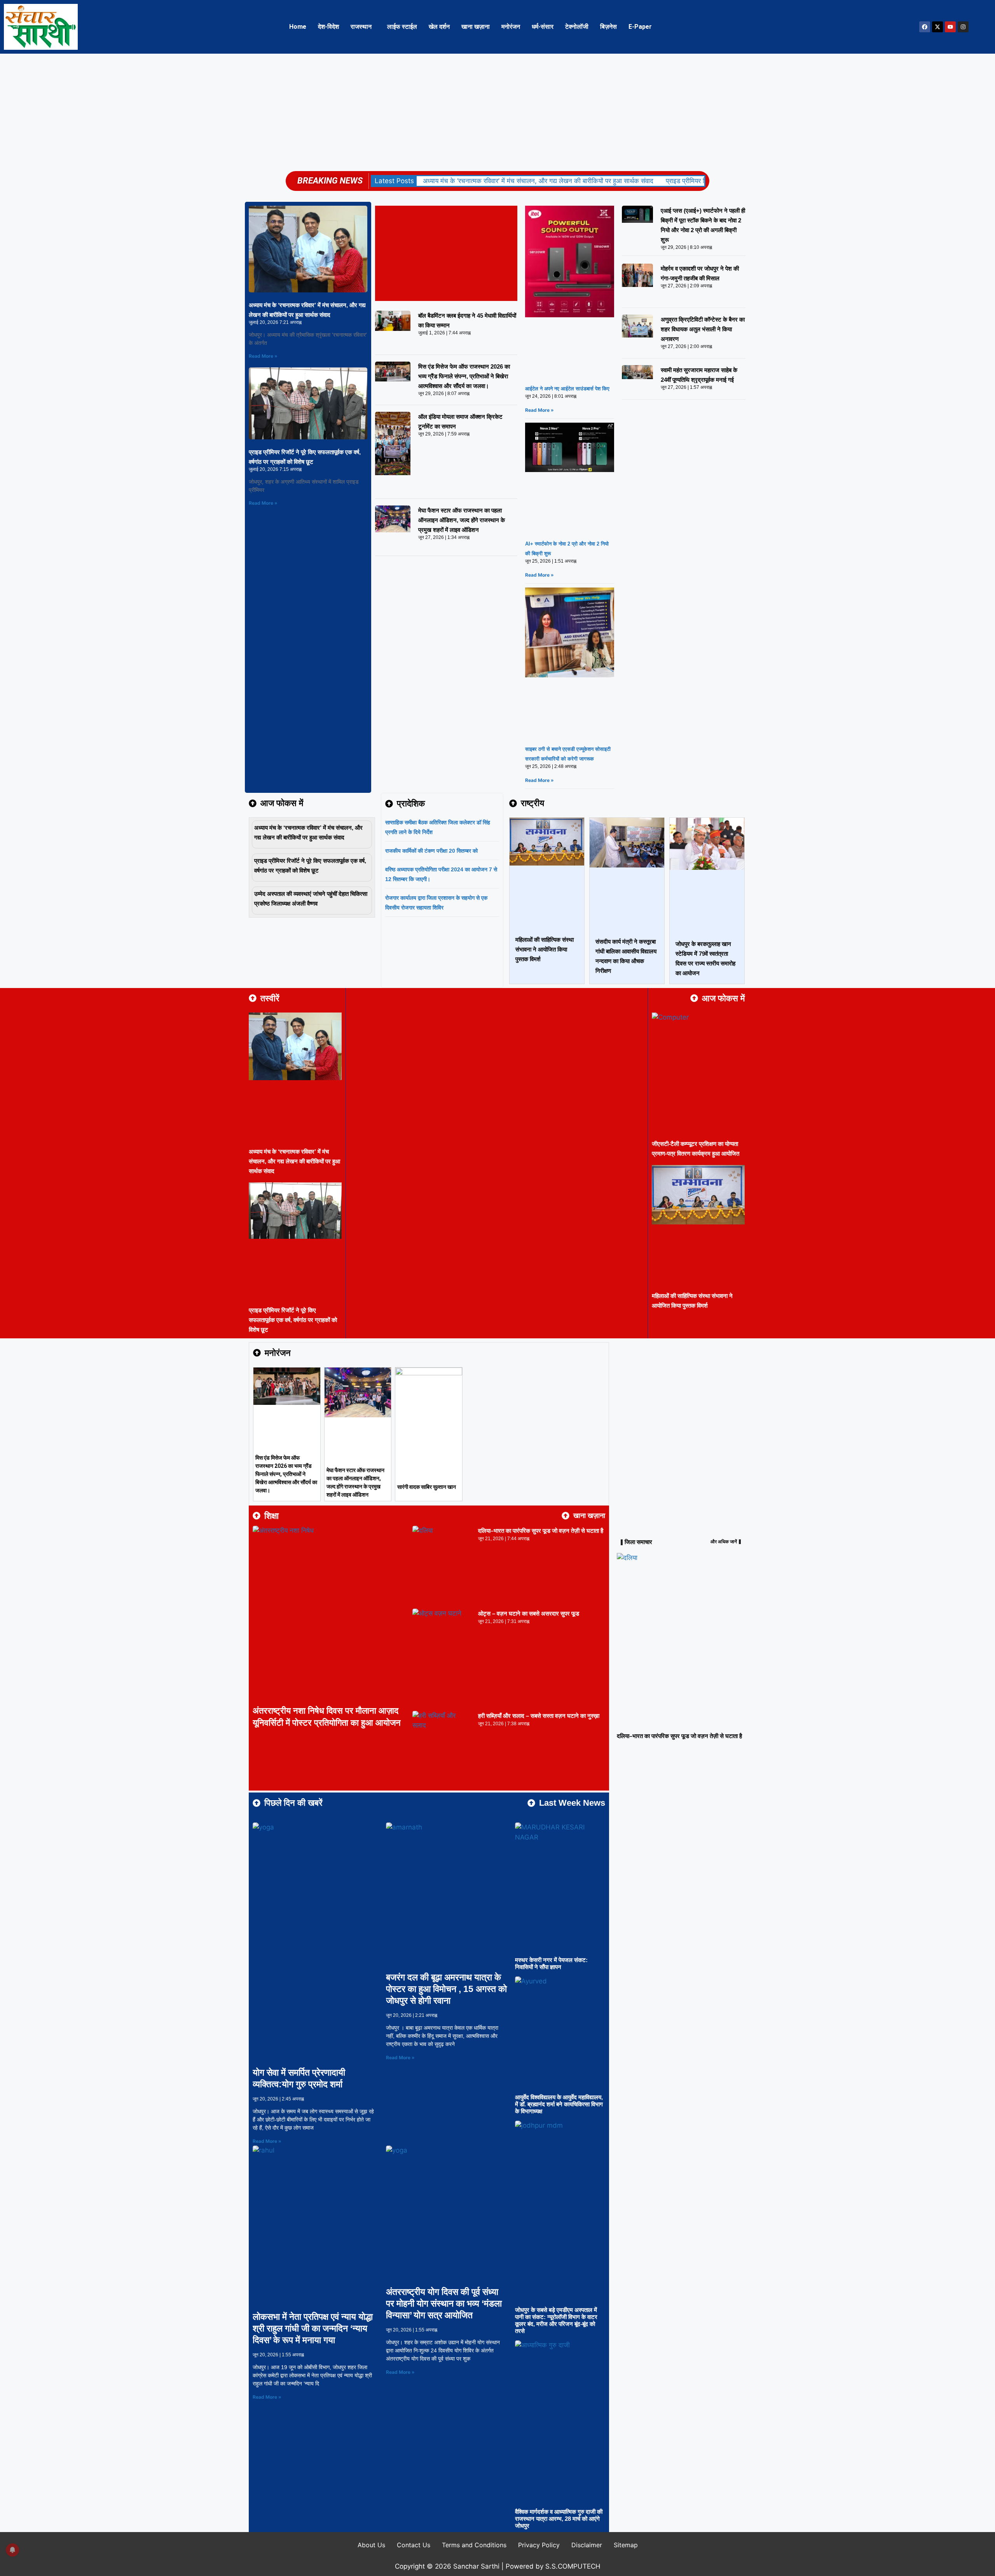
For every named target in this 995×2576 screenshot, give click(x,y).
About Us (371, 2545)
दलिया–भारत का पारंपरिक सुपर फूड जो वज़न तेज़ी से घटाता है (541, 1531)
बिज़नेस (608, 27)
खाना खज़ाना (476, 27)
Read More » (263, 356)
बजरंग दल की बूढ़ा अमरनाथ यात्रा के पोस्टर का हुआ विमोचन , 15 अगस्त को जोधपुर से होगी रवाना (446, 1989)
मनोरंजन (511, 27)
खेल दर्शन (439, 27)
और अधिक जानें (724, 1542)
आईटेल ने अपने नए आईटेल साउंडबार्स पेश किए (567, 389)
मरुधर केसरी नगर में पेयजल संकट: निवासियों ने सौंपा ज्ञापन (551, 1963)
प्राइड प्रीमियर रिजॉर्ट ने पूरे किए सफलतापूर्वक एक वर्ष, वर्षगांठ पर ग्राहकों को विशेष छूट (293, 1320)
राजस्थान (361, 27)
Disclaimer (587, 2545)
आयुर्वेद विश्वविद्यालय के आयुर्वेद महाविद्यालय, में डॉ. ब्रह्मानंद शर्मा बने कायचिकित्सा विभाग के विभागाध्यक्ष (559, 2104)
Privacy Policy (539, 2545)
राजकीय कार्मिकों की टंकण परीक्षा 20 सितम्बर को (431, 851)
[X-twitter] (937, 27)
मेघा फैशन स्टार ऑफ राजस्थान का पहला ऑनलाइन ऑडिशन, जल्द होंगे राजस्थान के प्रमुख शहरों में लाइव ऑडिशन (462, 520)
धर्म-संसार (543, 27)
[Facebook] (925, 27)
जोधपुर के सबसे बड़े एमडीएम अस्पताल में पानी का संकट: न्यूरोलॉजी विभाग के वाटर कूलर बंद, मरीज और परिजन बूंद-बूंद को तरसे (556, 2320)
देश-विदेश (328, 27)
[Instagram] (963, 27)
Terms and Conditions (474, 2545)
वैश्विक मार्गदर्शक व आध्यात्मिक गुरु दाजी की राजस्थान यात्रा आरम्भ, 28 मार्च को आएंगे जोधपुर (559, 2519)
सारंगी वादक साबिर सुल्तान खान (427, 1487)
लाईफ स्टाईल (402, 27)
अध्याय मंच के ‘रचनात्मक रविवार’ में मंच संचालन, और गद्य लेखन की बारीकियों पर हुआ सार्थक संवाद (538, 181)
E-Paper (640, 27)
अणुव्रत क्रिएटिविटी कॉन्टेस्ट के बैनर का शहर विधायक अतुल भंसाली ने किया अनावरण (703, 329)
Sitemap (626, 2545)
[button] (363, 27)
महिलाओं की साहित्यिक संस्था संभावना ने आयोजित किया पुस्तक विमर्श (545, 949)
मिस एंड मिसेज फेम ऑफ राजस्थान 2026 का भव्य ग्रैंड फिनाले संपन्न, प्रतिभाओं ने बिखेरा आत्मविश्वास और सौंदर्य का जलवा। (464, 376)
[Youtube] (950, 27)
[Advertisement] (497, 112)
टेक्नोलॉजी (577, 27)
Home (298, 27)
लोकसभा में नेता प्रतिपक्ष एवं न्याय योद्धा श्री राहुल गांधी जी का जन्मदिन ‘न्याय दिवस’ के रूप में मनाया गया (313, 2328)
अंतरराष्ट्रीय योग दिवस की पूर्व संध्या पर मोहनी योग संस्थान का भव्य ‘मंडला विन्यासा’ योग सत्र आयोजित (444, 2303)
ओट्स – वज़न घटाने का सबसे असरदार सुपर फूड (529, 1613)
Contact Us (414, 2545)
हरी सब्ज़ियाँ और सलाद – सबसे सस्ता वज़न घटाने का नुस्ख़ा (539, 1716)
